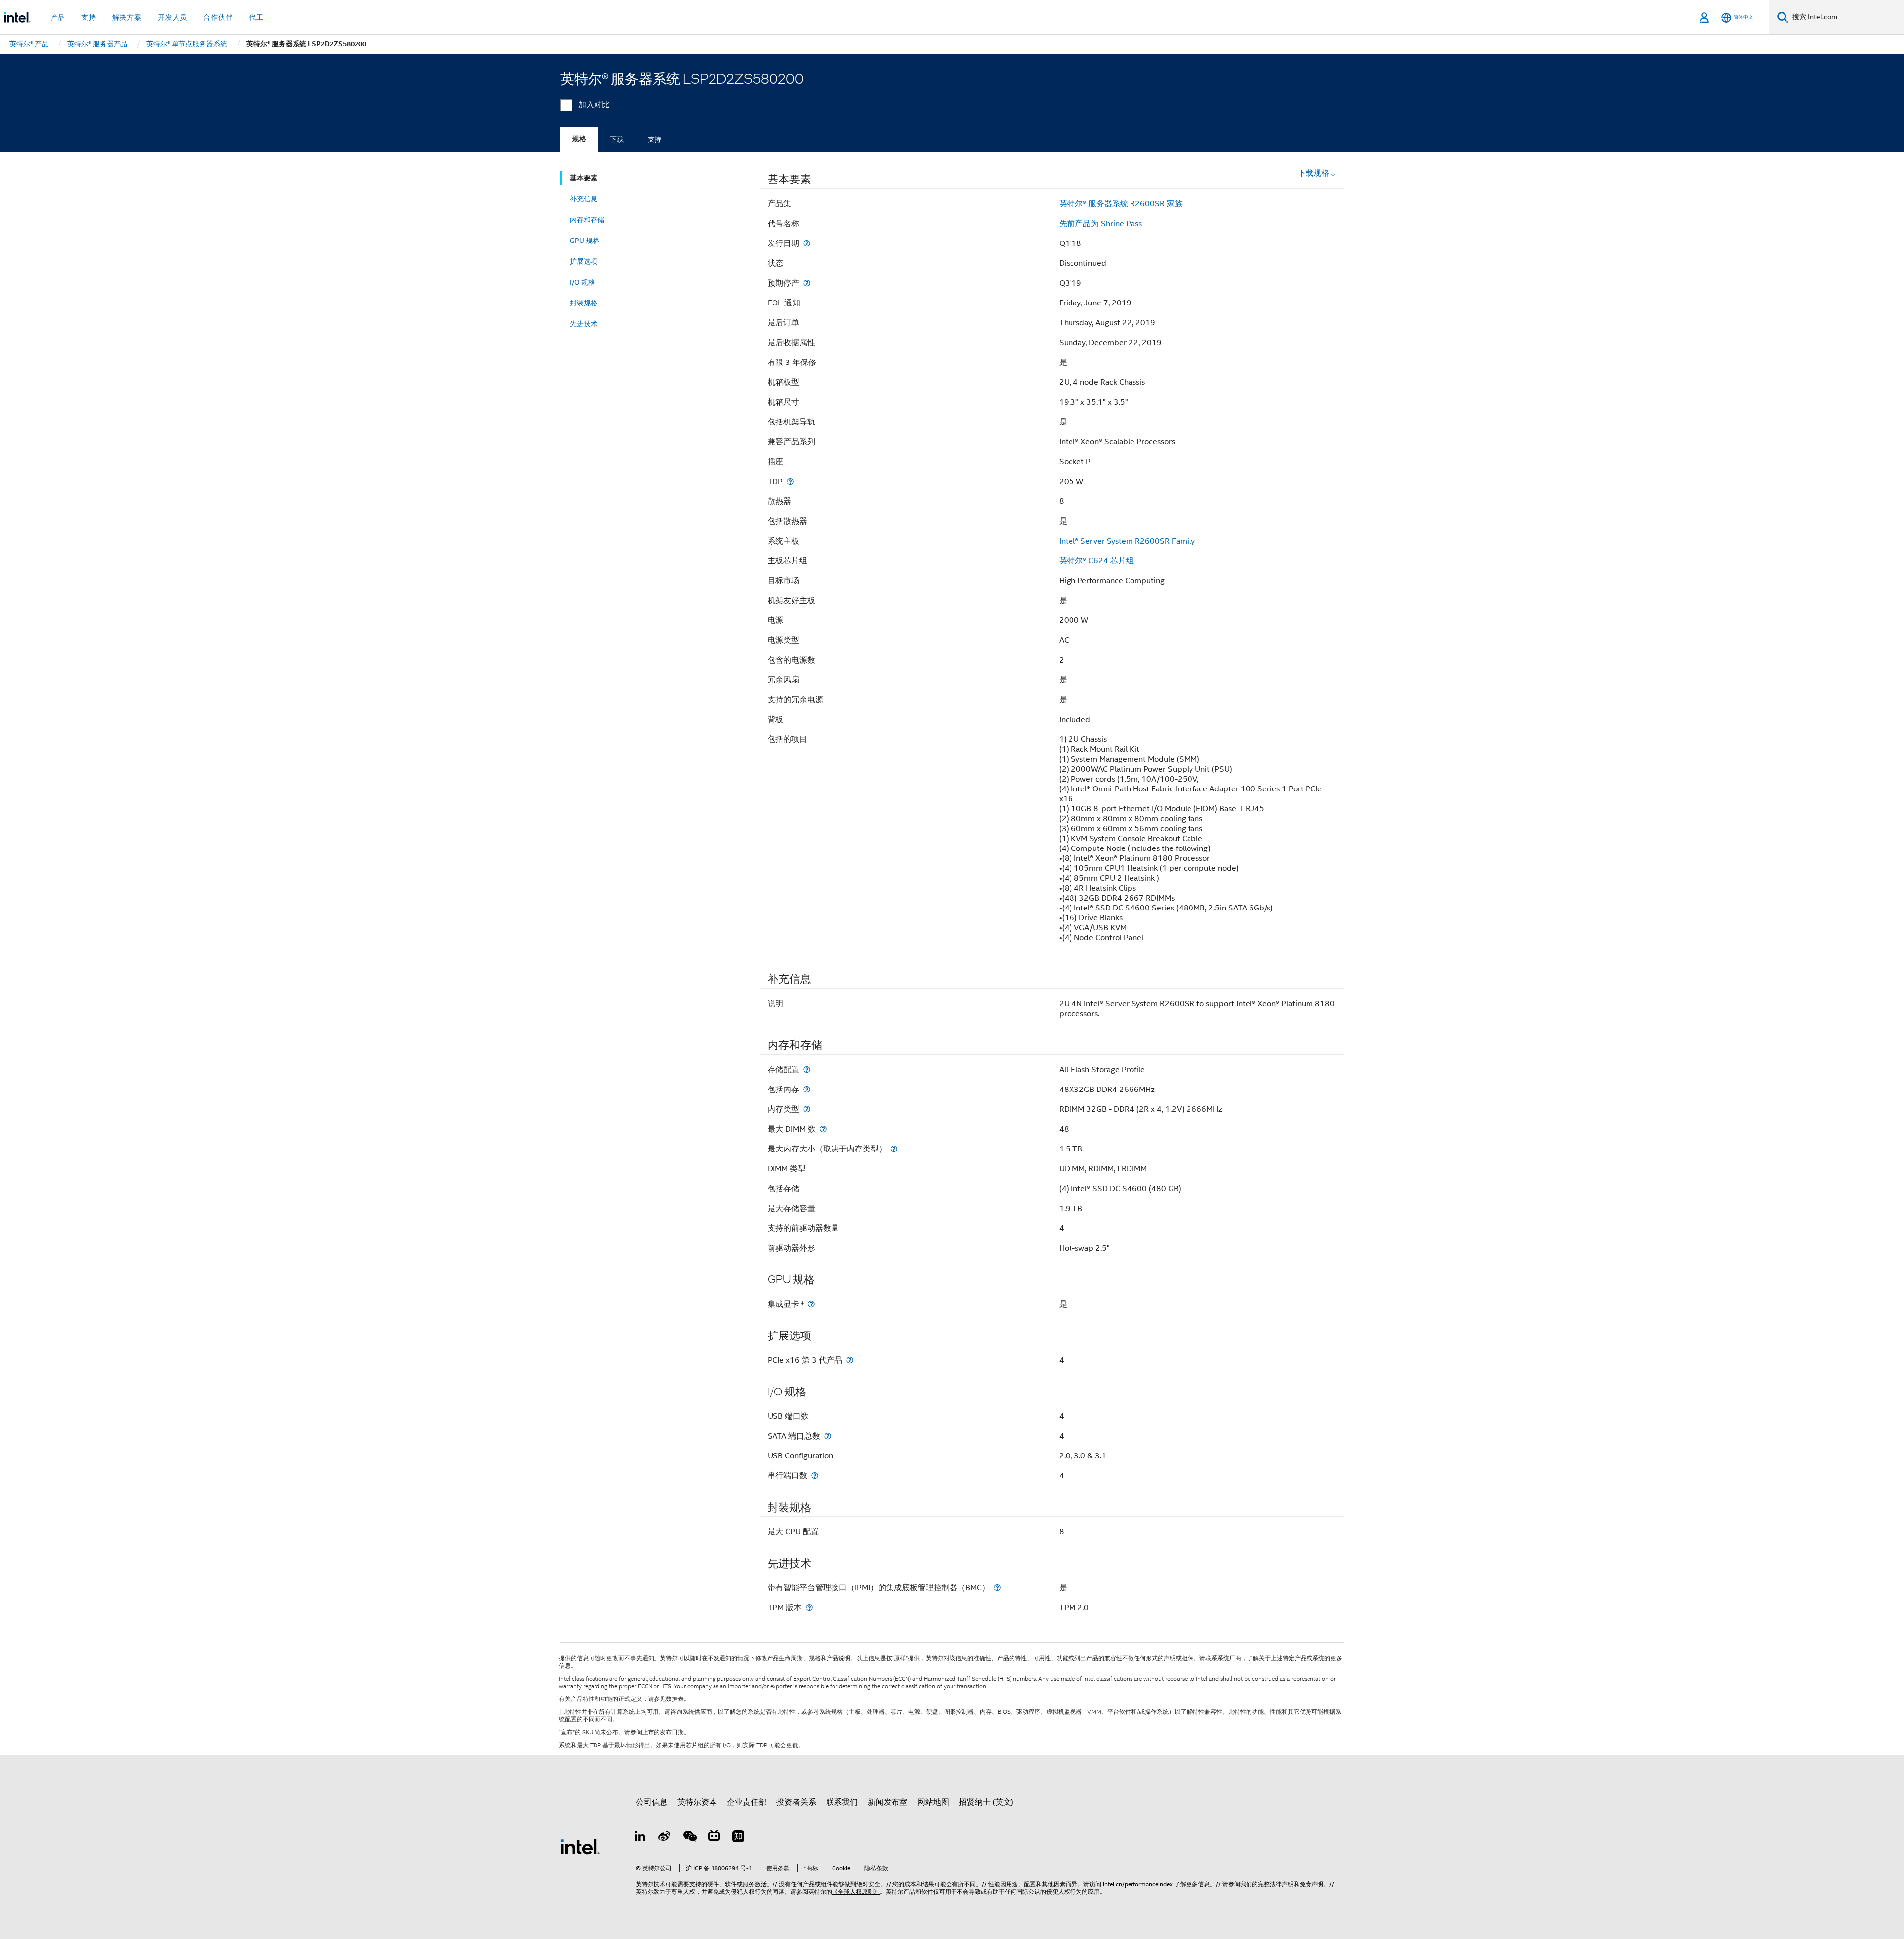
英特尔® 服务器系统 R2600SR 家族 (1121, 204)
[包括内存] (807, 1089)
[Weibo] (665, 1838)
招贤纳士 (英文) (986, 1802)
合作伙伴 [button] (218, 17)
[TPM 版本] (809, 1607)
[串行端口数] (815, 1476)
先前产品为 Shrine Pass (1101, 224)
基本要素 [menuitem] (584, 178)
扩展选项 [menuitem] (584, 261)
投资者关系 (796, 1802)
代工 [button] (256, 17)
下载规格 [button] (1313, 173)
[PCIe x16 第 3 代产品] (850, 1360)
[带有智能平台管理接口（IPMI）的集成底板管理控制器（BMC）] (997, 1588)
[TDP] (790, 481)
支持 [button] (89, 17)
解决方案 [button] (127, 17)
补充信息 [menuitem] (584, 199)
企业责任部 (747, 1802)
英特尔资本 (697, 1802)
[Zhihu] (738, 1838)
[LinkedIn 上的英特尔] (640, 1838)
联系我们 (842, 1802)
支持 (654, 139)
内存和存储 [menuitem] (587, 220)
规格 (579, 139)
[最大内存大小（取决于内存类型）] (894, 1149)
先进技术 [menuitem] (584, 324)
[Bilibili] (714, 1838)
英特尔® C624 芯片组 (1097, 561)
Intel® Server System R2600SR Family (1127, 541)
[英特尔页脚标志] (580, 1846)
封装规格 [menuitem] (584, 303)
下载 (617, 139)
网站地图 (933, 1802)
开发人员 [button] (173, 17)
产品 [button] (58, 17)
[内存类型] (807, 1109)
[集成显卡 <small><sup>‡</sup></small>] (811, 1304)
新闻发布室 (888, 1802)
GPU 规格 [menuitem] (585, 241)
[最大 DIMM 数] (823, 1129)
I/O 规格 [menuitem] (582, 282)
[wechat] (689, 1838)
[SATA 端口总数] (828, 1436)
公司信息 (652, 1802)
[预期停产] (807, 283)
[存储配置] (807, 1069)
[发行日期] (807, 243)
